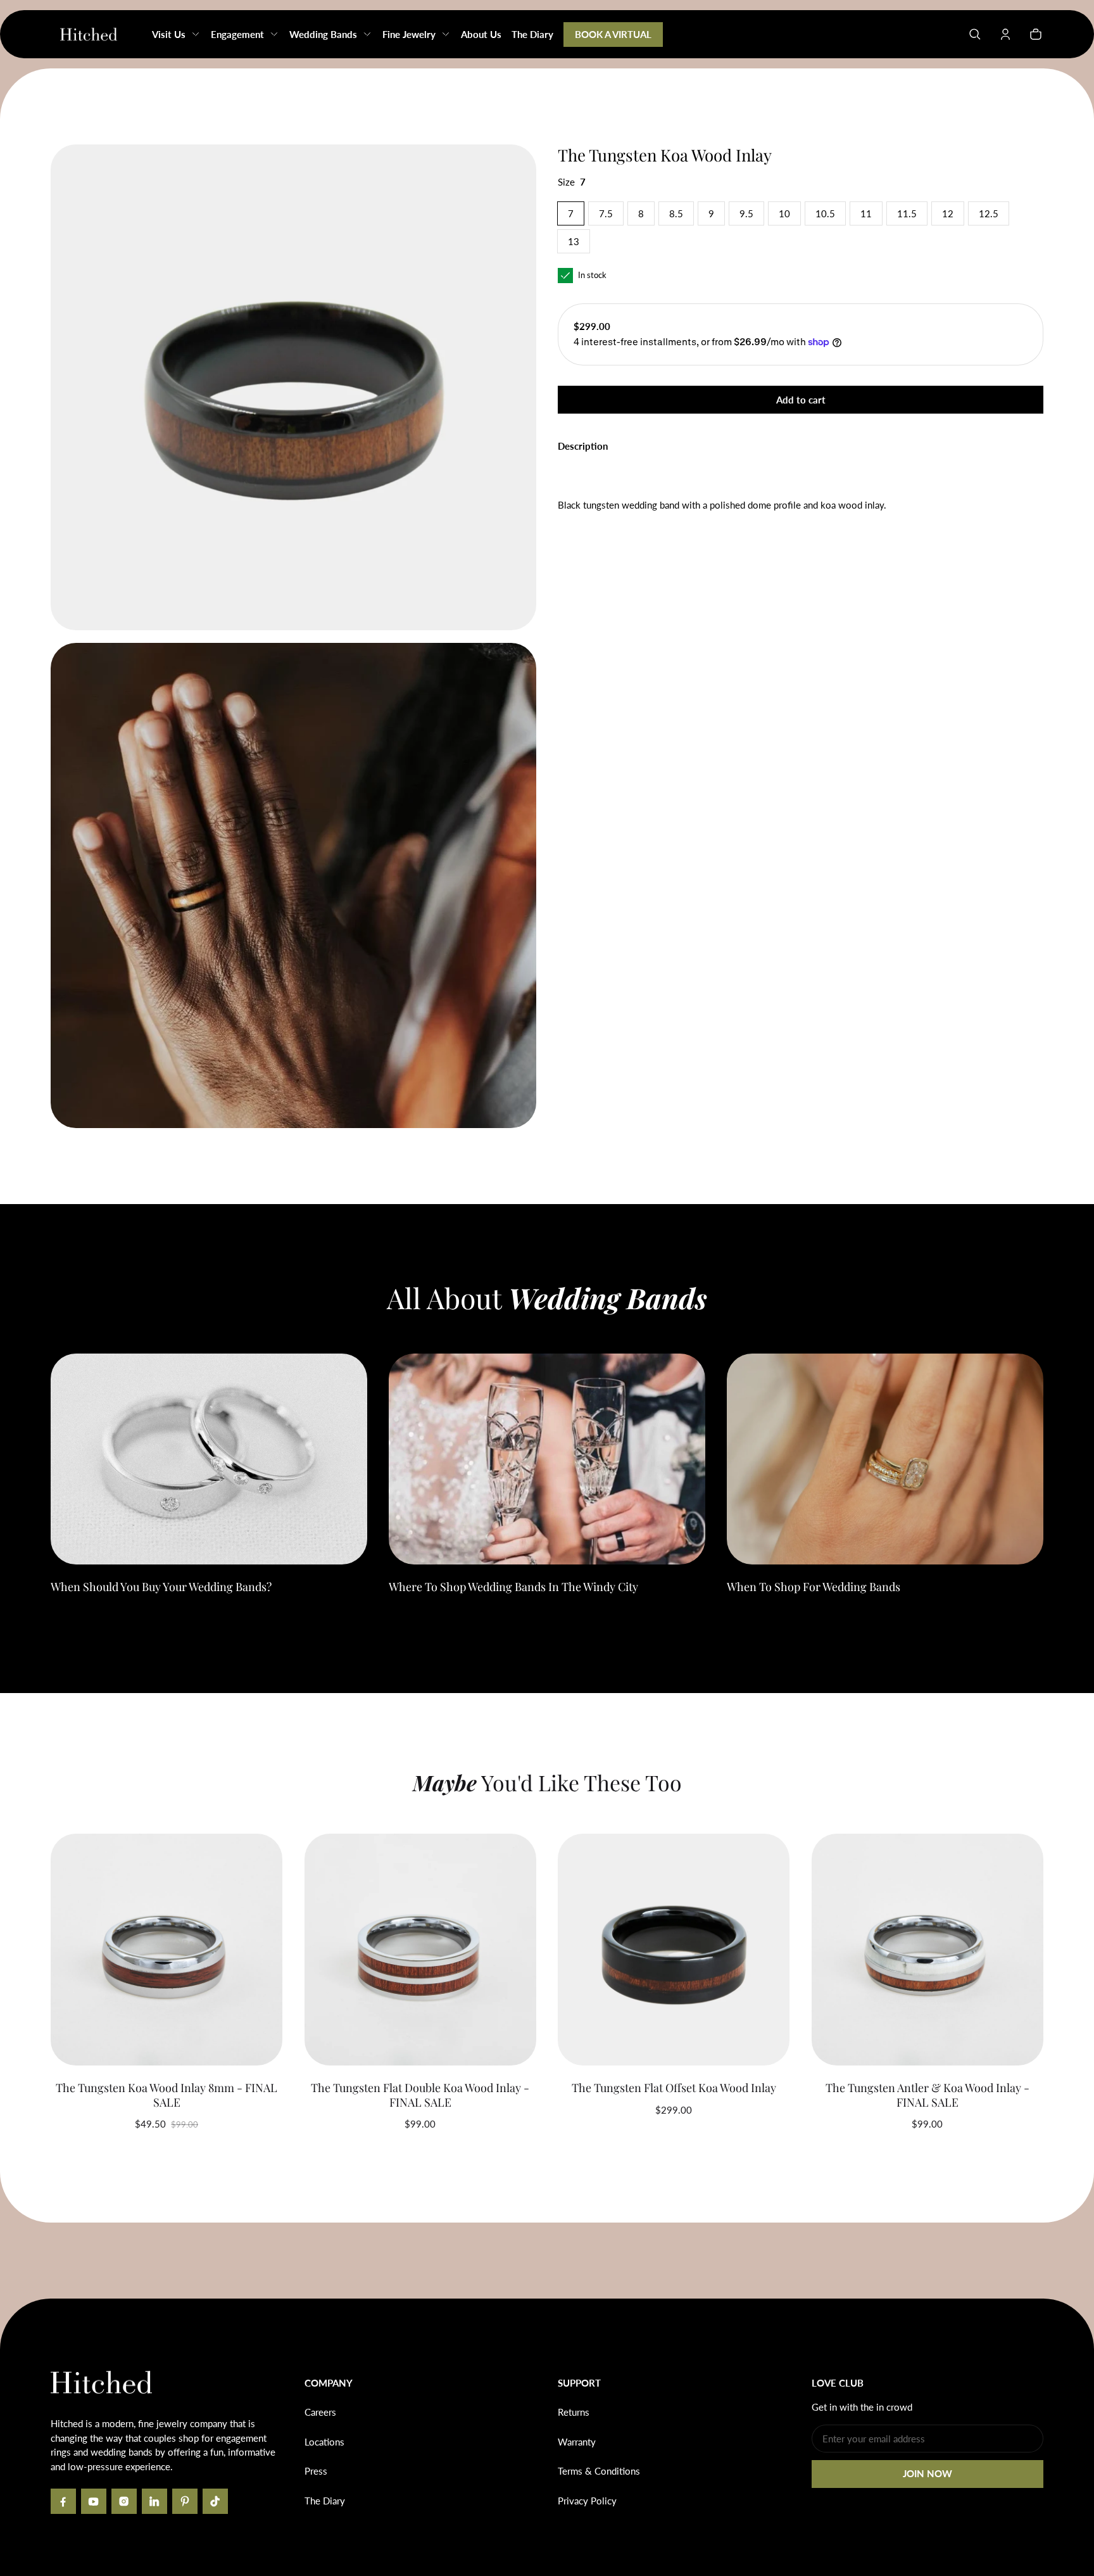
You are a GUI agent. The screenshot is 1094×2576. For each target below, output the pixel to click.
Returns (574, 2412)
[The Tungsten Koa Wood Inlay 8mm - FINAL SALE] (167, 1950)
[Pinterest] (185, 2501)
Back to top (89, 2318)
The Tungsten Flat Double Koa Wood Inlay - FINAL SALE (420, 2095)
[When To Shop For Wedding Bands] (885, 1459)
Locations (324, 2442)
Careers (320, 2412)
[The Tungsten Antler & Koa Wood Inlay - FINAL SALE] (927, 1950)
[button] (975, 34)
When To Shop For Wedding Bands (814, 1587)
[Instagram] (124, 2501)
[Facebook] (63, 2501)
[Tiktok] (215, 2501)
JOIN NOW (927, 2473)
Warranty (577, 2442)
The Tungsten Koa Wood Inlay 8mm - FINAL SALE (167, 2095)
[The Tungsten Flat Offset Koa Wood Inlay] (674, 1950)
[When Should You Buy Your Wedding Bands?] (209, 1459)
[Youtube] (94, 2501)
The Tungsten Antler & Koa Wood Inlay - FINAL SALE (927, 2095)
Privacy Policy (587, 2501)
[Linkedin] (154, 2501)
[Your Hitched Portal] (1005, 34)
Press (316, 2471)
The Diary (325, 2501)
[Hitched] (89, 34)
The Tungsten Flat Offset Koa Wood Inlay (674, 2088)
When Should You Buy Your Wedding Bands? (161, 1587)
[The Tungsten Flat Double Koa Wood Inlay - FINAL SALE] (420, 1950)
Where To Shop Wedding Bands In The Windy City (513, 1587)
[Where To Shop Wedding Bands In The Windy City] (547, 1459)
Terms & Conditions (599, 2471)
